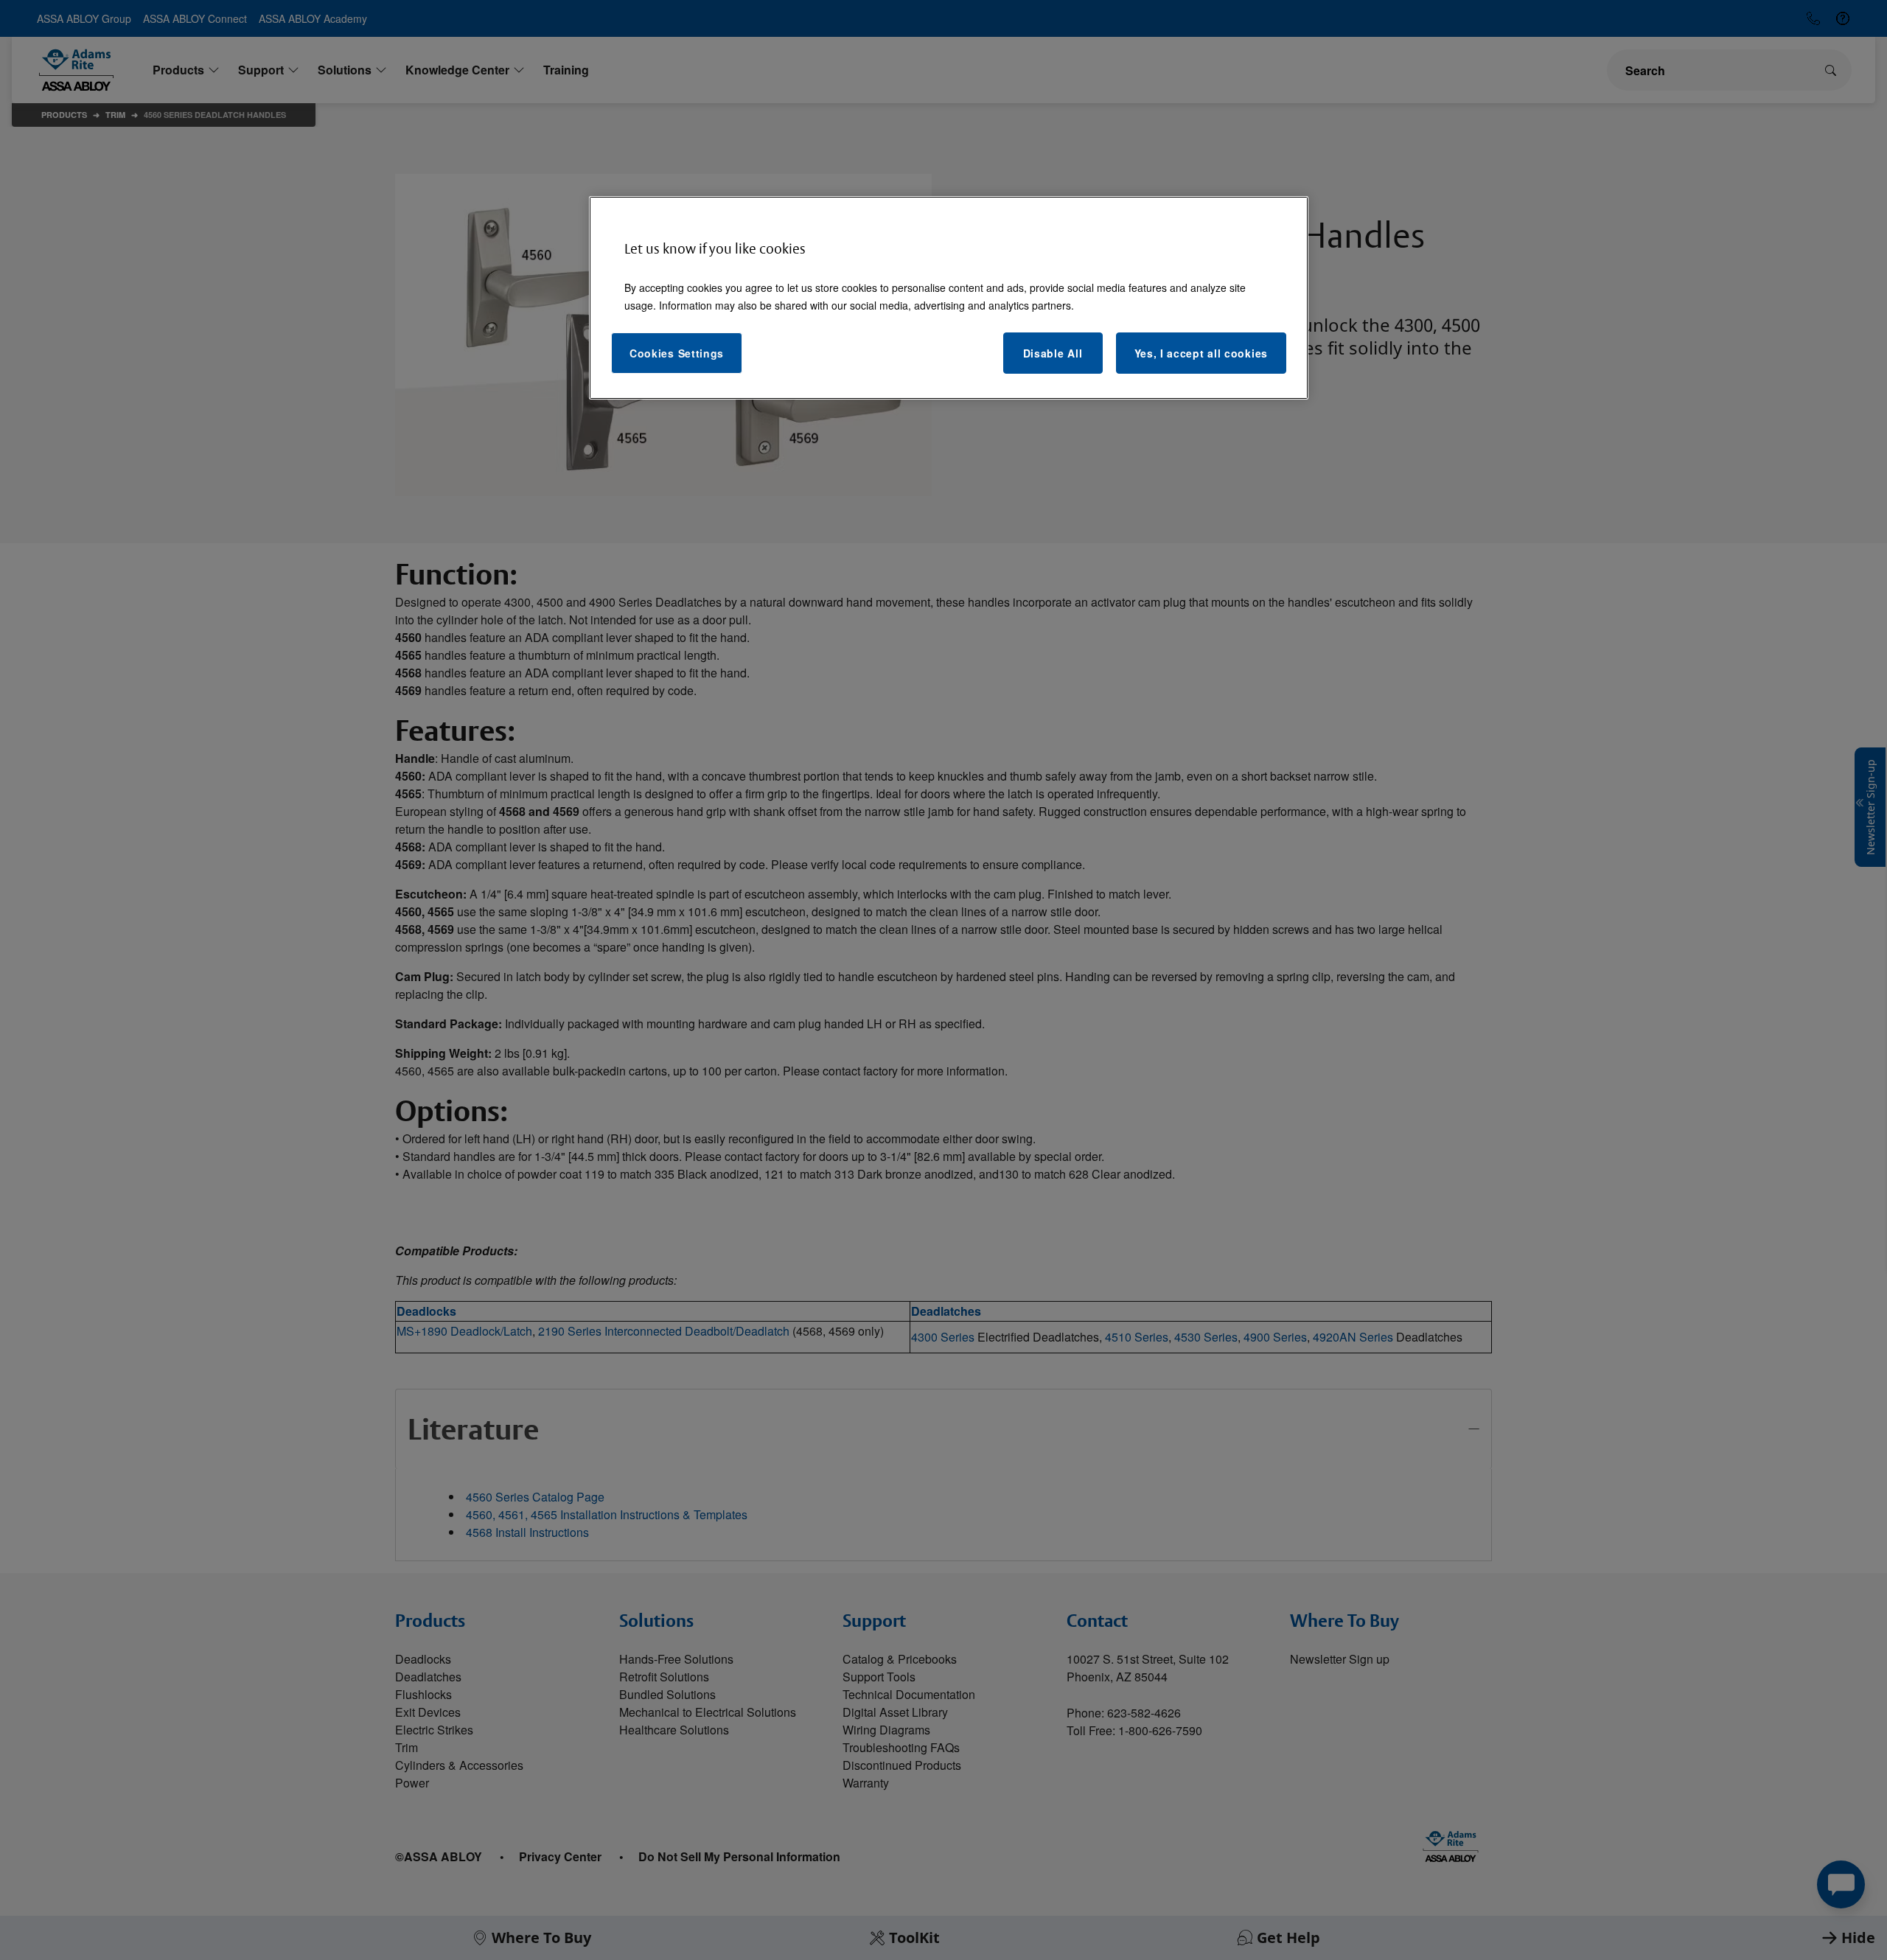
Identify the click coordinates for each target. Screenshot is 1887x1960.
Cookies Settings (677, 353)
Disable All (1053, 353)
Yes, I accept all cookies (1201, 353)
